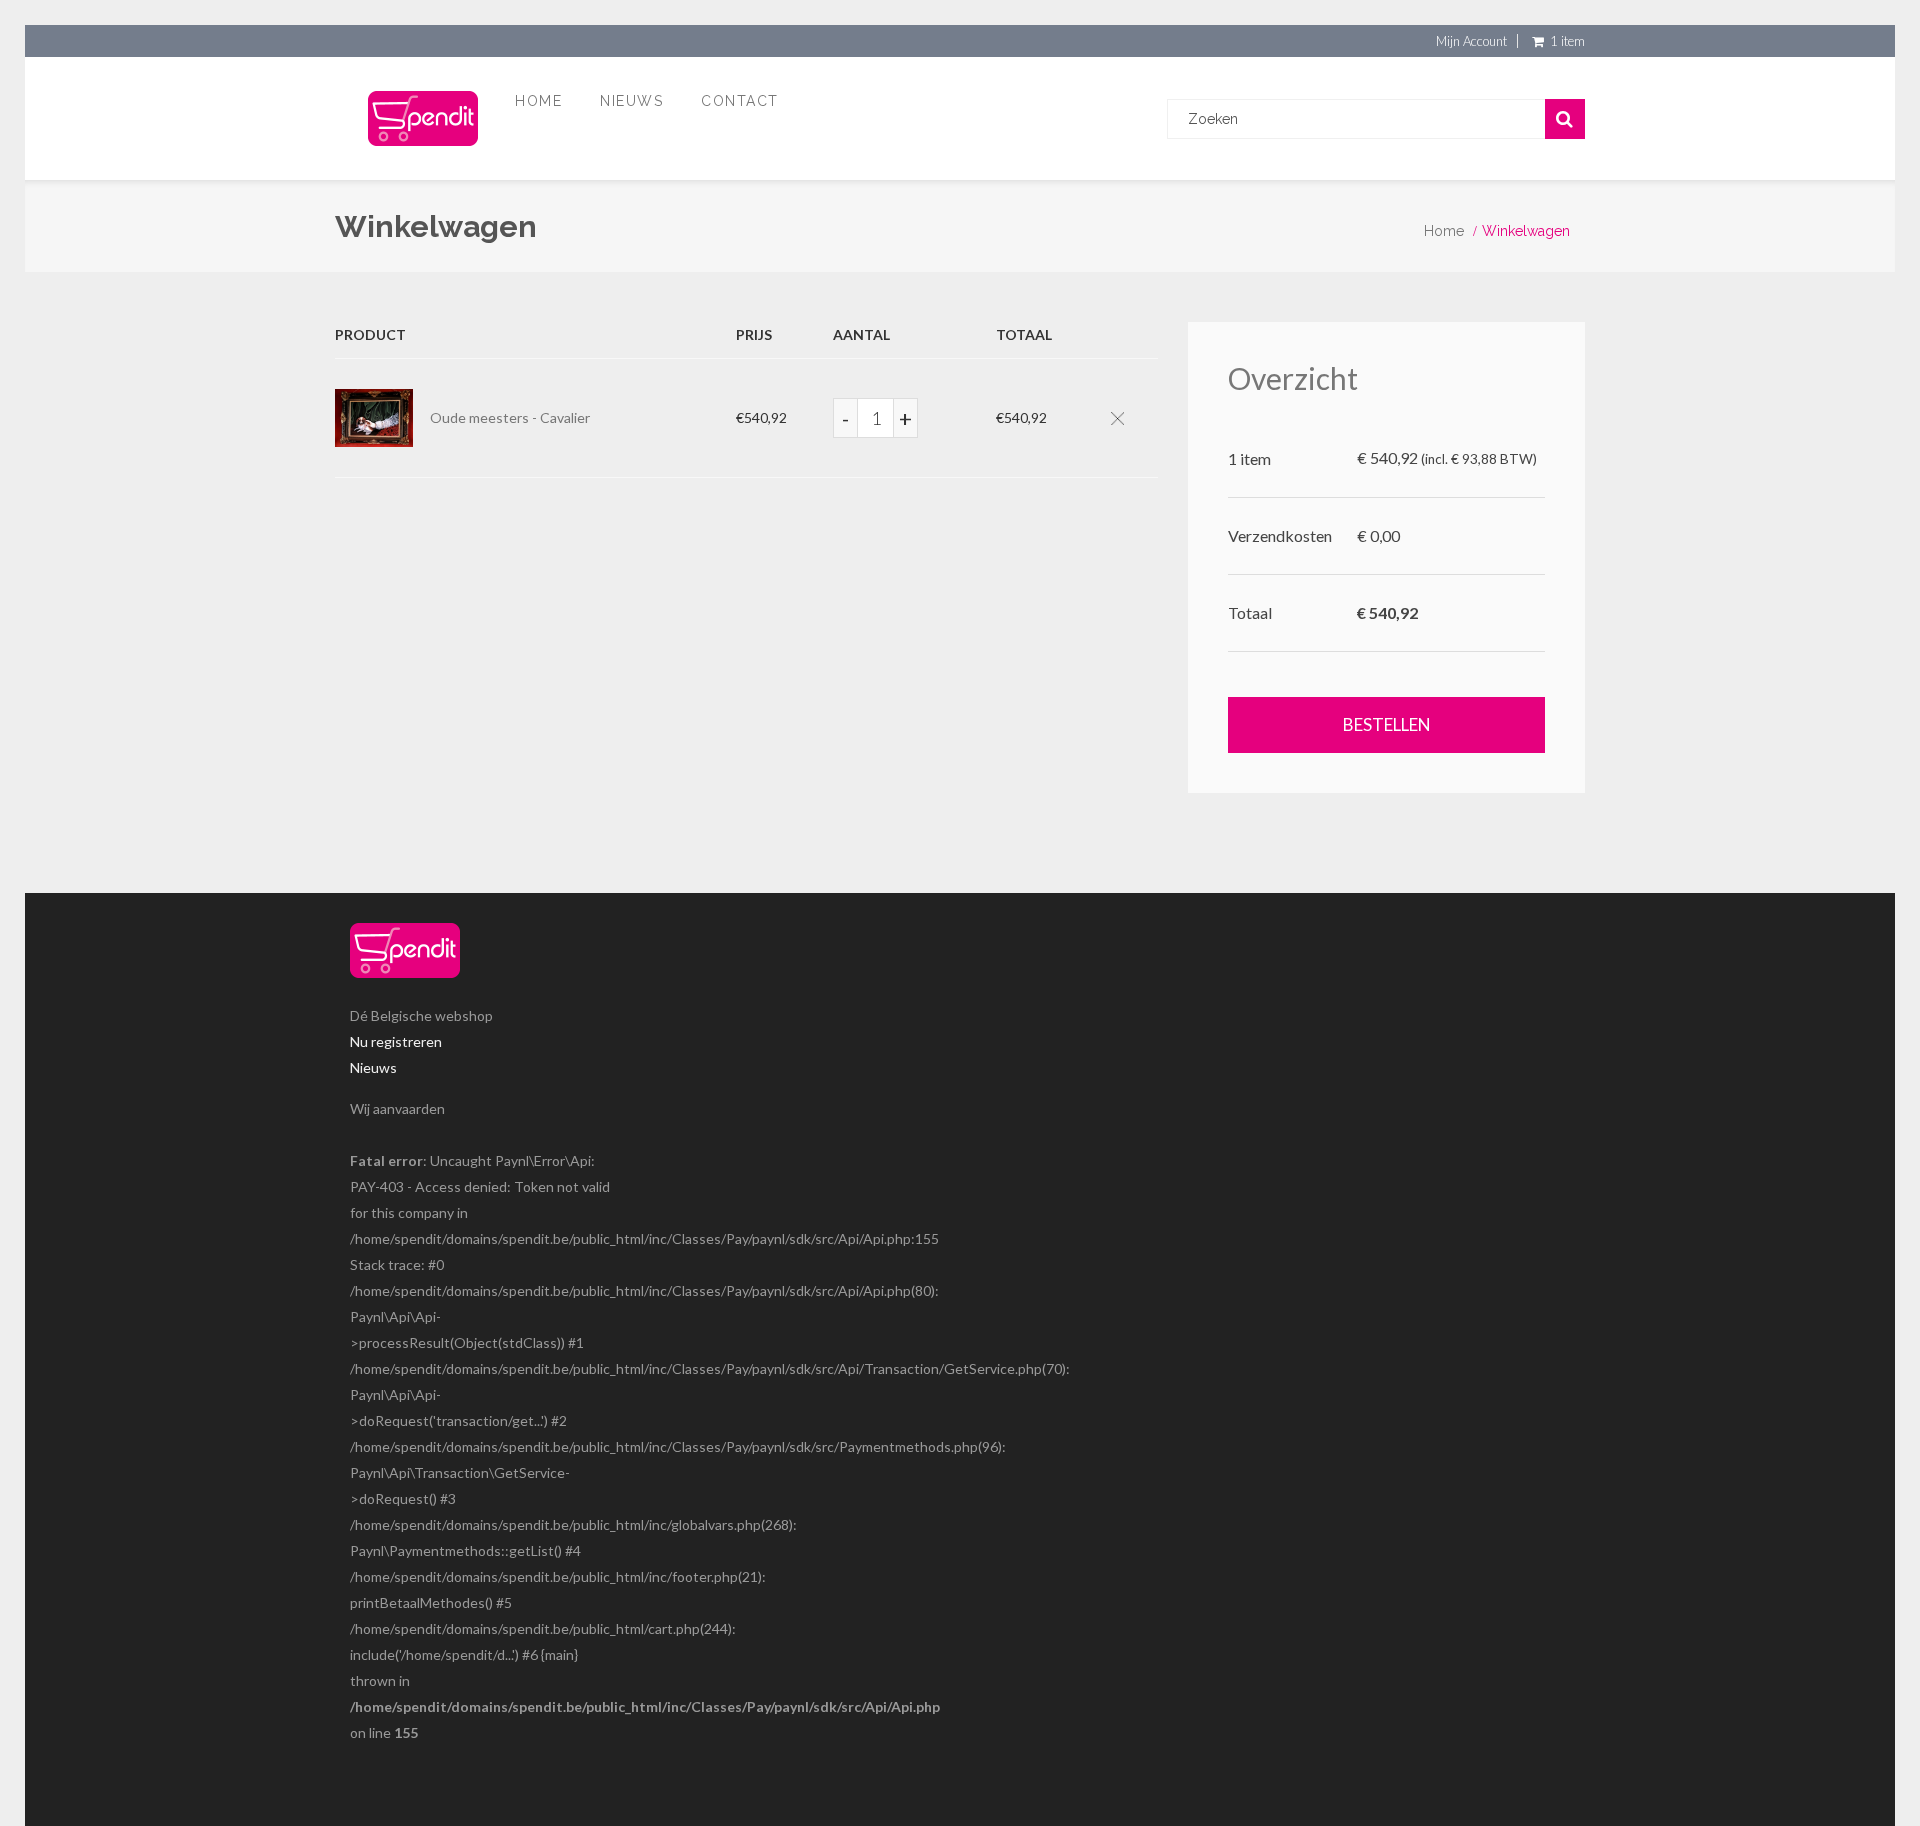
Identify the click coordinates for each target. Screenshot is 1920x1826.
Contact (740, 101)
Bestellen (1387, 724)
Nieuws (631, 101)
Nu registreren (396, 1041)
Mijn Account (1471, 41)
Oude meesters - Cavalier (510, 417)
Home (538, 101)
